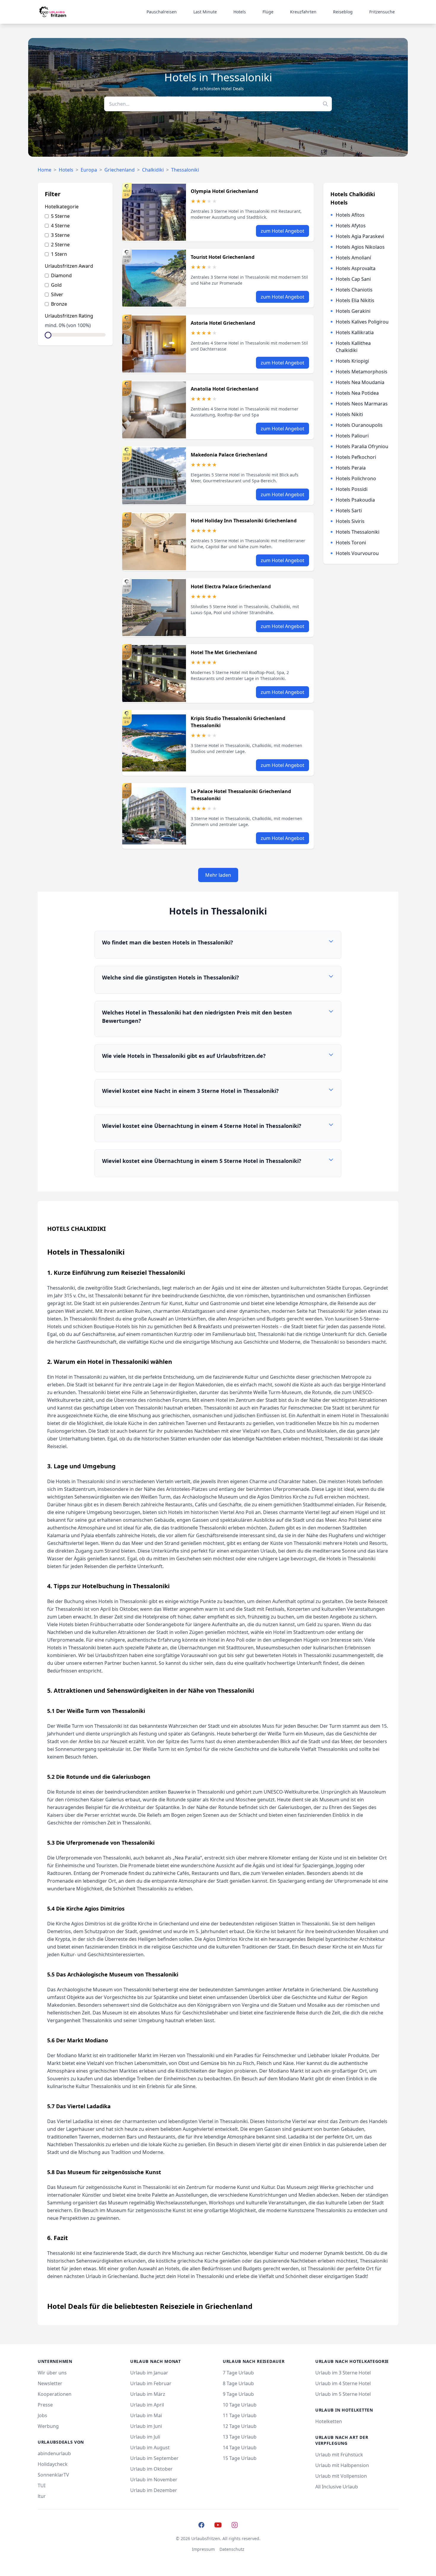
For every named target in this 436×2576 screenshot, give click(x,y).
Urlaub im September (154, 2458)
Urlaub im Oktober (151, 2469)
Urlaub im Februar (151, 2383)
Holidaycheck (53, 2464)
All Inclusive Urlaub (337, 2487)
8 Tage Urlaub (238, 2383)
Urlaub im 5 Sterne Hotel (343, 2394)
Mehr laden (218, 875)
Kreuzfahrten (303, 12)
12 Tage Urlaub (240, 2426)
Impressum (203, 2549)
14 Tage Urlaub (240, 2447)
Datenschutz (232, 2549)
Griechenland (120, 170)
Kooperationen (55, 2394)
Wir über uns (52, 2373)
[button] (218, 945)
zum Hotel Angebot (283, 231)
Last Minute (205, 12)
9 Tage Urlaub (238, 2394)
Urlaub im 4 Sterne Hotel (343, 2383)
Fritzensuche (382, 12)
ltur (42, 2496)
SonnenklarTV (53, 2475)
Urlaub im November (154, 2480)
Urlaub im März (148, 2394)
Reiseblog (343, 12)
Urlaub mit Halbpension (342, 2465)
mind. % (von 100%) (68, 325)
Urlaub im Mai (146, 2415)
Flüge (268, 12)
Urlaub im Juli (145, 2437)
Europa (89, 170)
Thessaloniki (185, 170)
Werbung (48, 2426)
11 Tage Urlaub (240, 2415)
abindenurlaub (54, 2453)
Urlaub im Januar (149, 2373)
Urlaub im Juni (146, 2426)
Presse (45, 2405)
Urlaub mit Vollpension (341, 2476)
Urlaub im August (150, 2447)
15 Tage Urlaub (240, 2458)
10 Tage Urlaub (240, 2405)
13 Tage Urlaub (240, 2437)
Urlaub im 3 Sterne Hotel (343, 2373)
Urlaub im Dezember (154, 2490)
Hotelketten (329, 2421)
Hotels (240, 12)
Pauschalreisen (162, 12)
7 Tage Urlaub (238, 2373)
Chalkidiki (153, 170)
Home (44, 170)
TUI (42, 2485)
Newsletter (50, 2383)
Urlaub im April (147, 2405)
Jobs (42, 2415)
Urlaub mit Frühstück (339, 2455)
